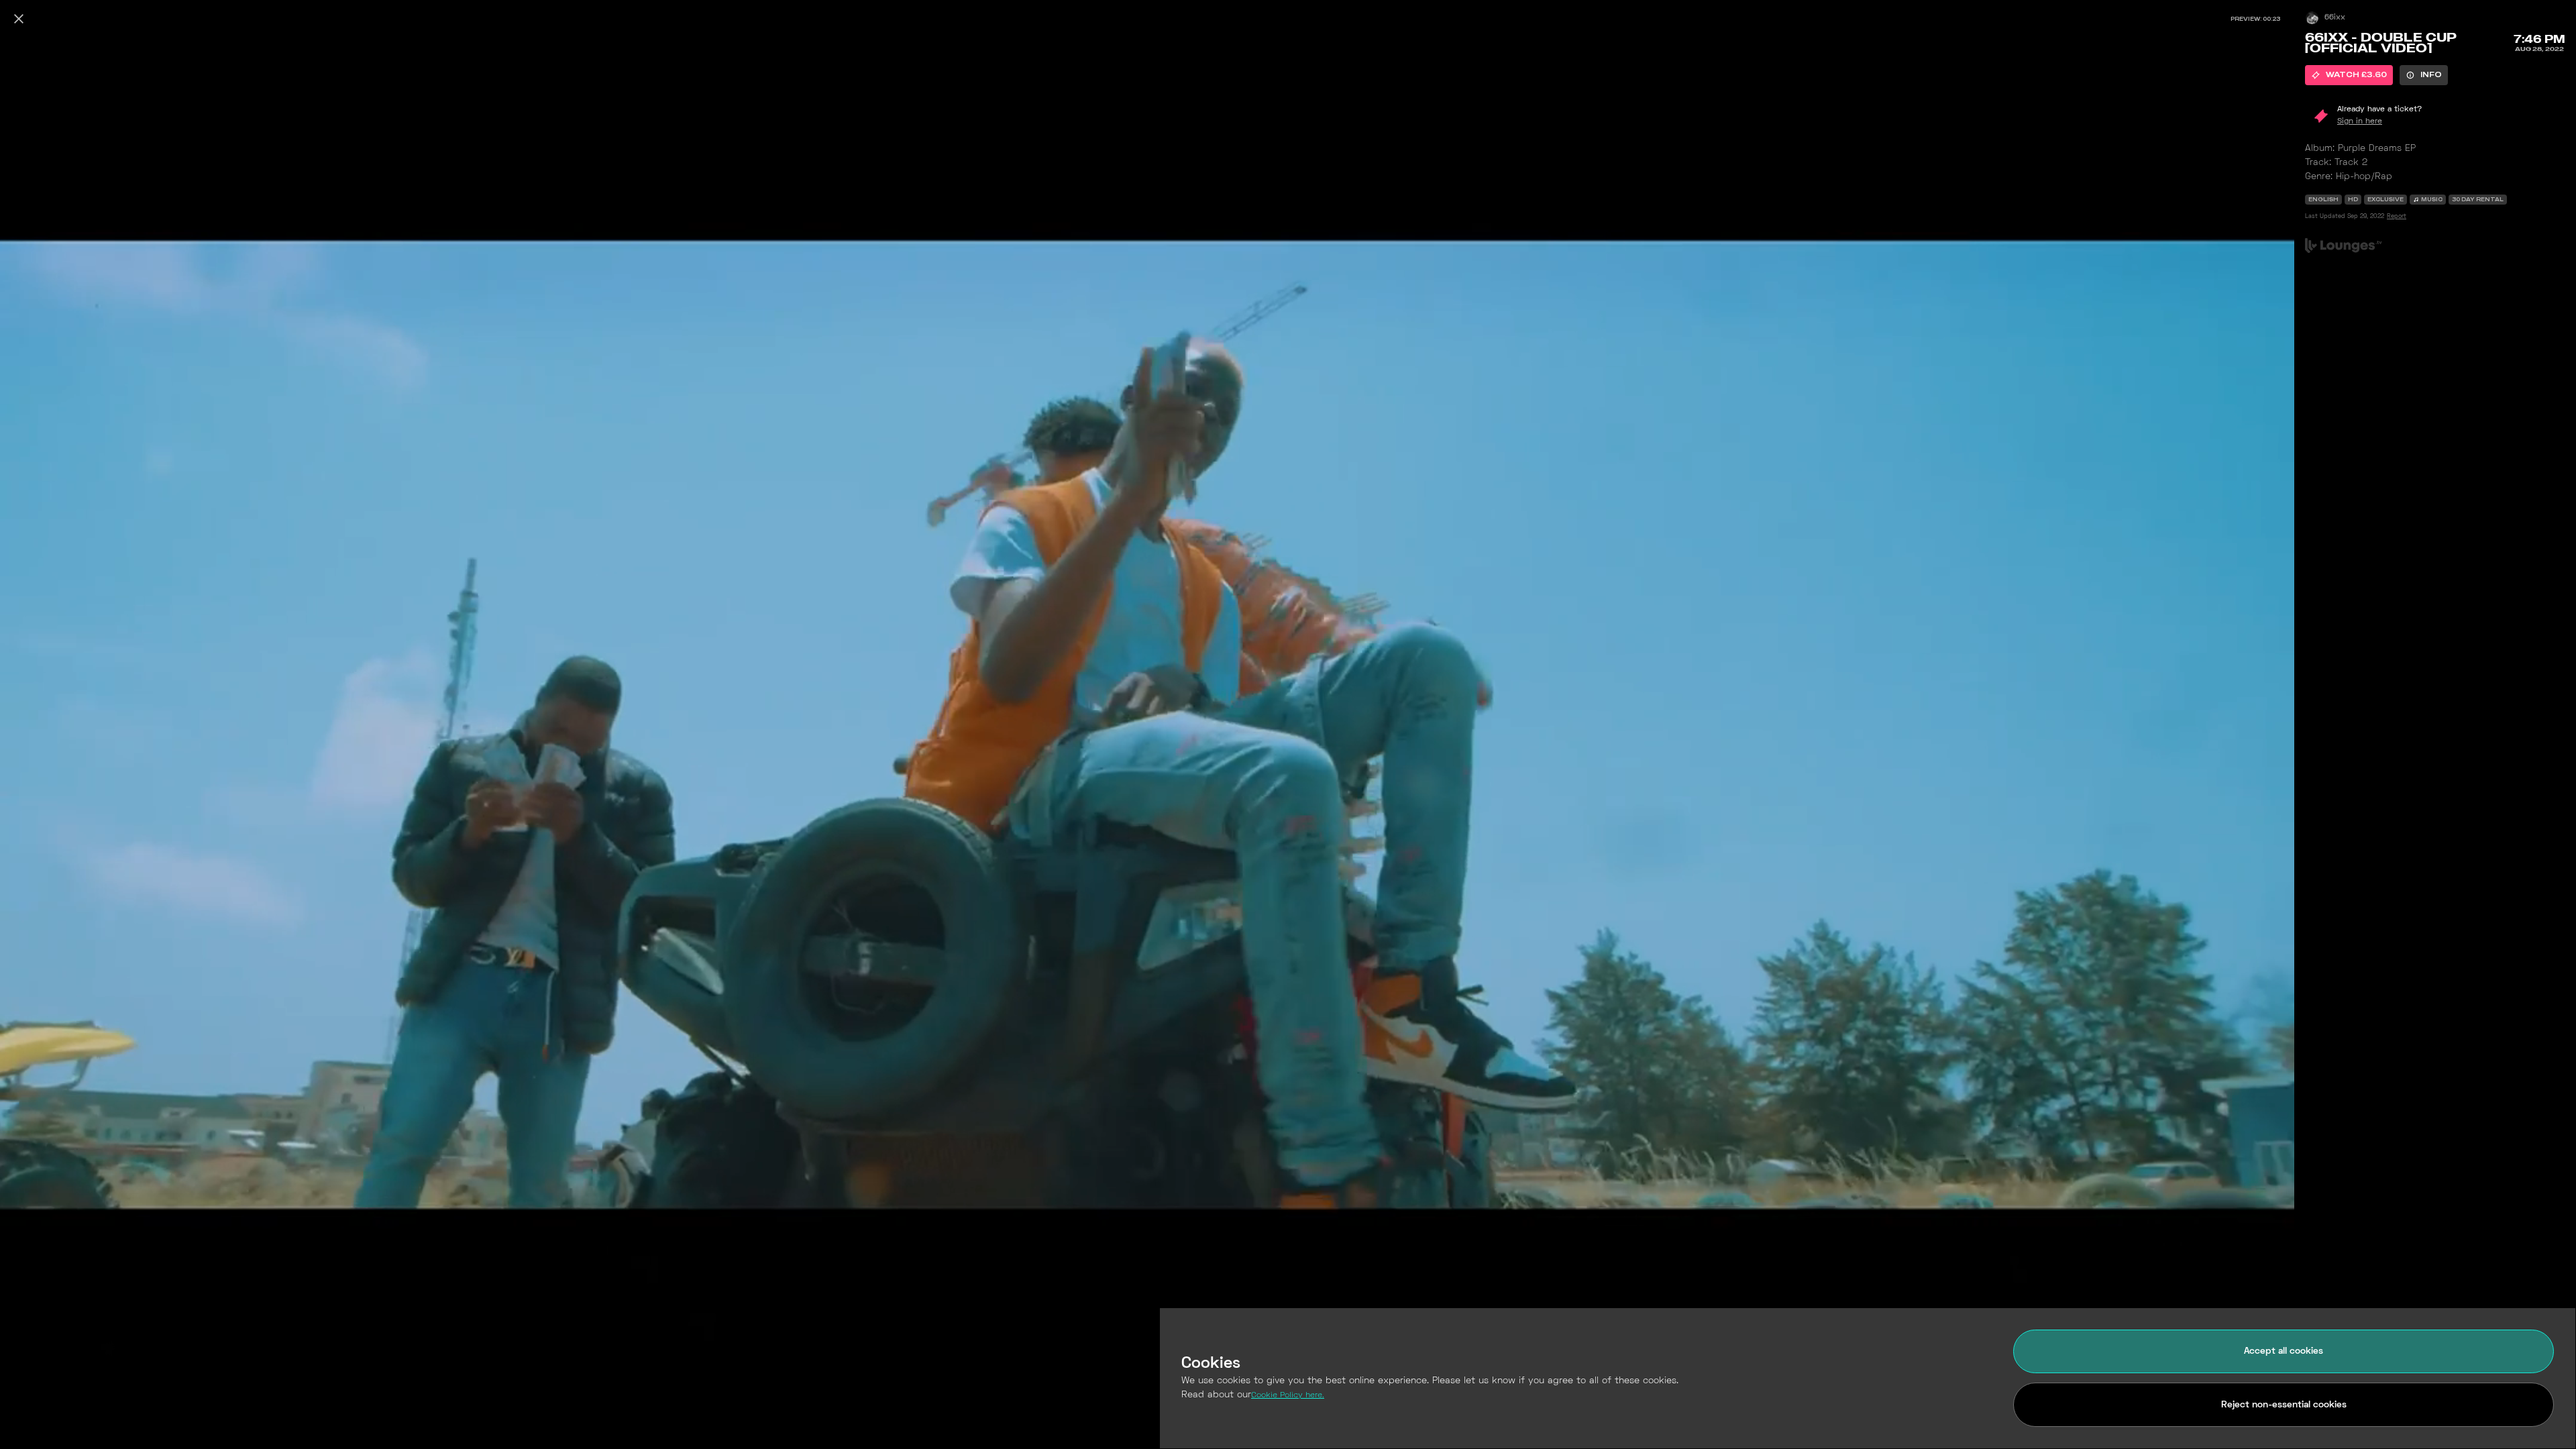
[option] (2349, 75)
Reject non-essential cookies (2284, 1405)
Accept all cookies (2284, 1351)
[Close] (19, 19)
